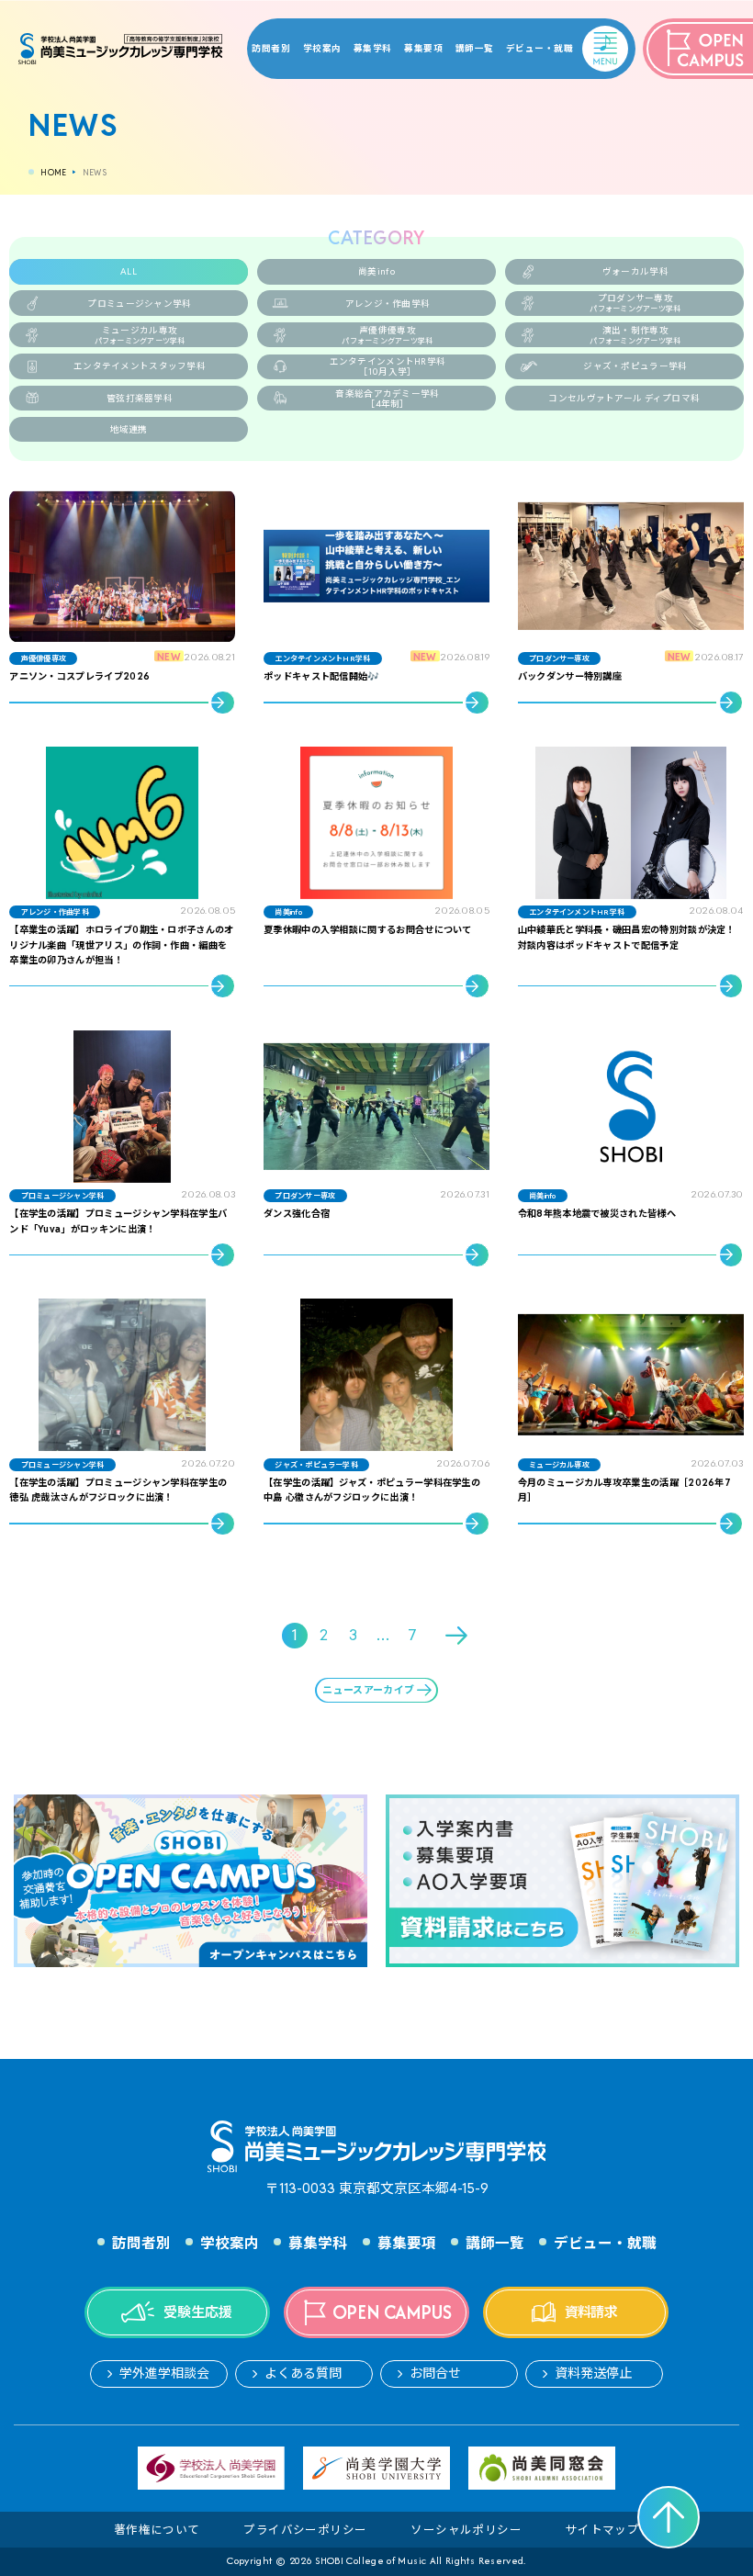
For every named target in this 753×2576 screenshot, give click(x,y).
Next (458, 1636)
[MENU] (588, 37)
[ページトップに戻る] (669, 2517)
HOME (53, 173)
